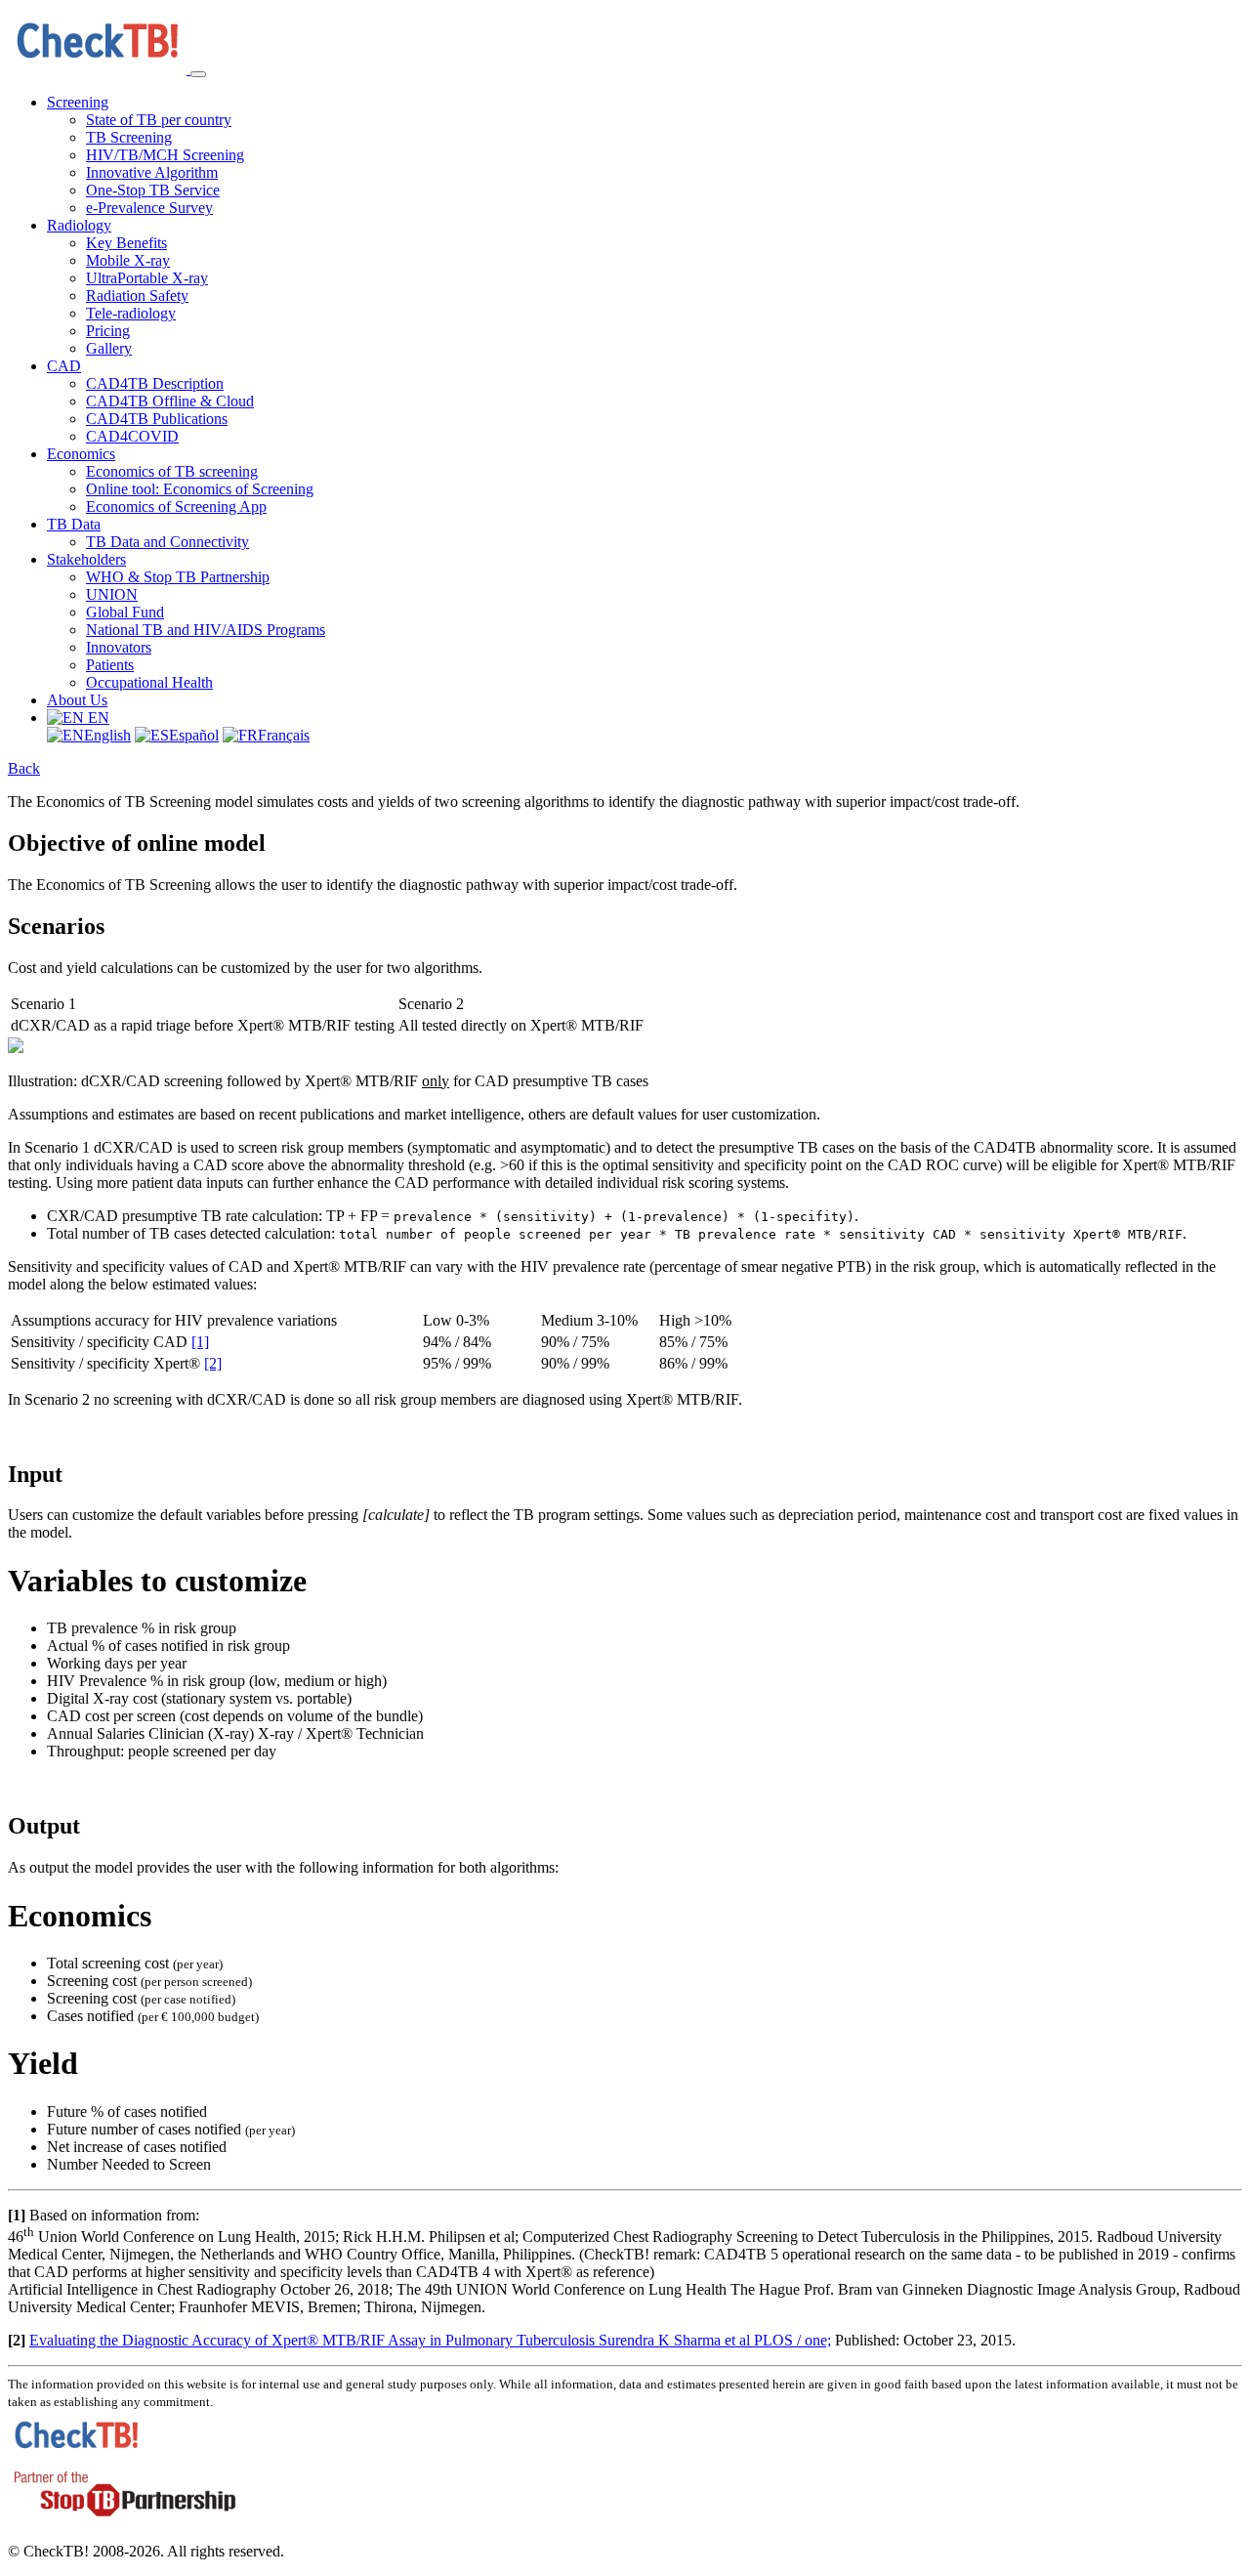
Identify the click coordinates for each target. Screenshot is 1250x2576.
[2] (213, 1363)
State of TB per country (159, 120)
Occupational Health (149, 682)
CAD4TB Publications (157, 419)
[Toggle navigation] (198, 74)
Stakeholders (86, 559)
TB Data (74, 524)
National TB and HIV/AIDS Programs (206, 630)
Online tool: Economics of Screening (200, 489)
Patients (110, 665)
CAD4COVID (132, 436)
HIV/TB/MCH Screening (165, 155)
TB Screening (129, 137)
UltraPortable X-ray (147, 278)
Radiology (79, 225)
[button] (78, 718)
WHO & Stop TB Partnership (178, 577)
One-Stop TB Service (153, 190)
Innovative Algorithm (152, 172)
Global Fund (125, 612)
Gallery (109, 348)
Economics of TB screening (172, 471)
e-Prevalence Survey (149, 208)
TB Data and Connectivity (167, 542)
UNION (112, 594)
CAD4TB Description (155, 383)
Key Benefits (126, 243)
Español (194, 735)
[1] (200, 1342)
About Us (77, 700)
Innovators (119, 647)
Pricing (108, 331)
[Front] (99, 69)
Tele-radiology (131, 313)
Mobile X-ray (128, 260)
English (107, 735)
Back (24, 768)
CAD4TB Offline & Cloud (170, 401)
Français (284, 735)
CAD (64, 366)
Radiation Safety (137, 296)
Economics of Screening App (176, 507)
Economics (81, 454)
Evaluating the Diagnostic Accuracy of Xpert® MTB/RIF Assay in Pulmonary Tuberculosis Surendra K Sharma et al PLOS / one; (430, 2340)
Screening (78, 102)
